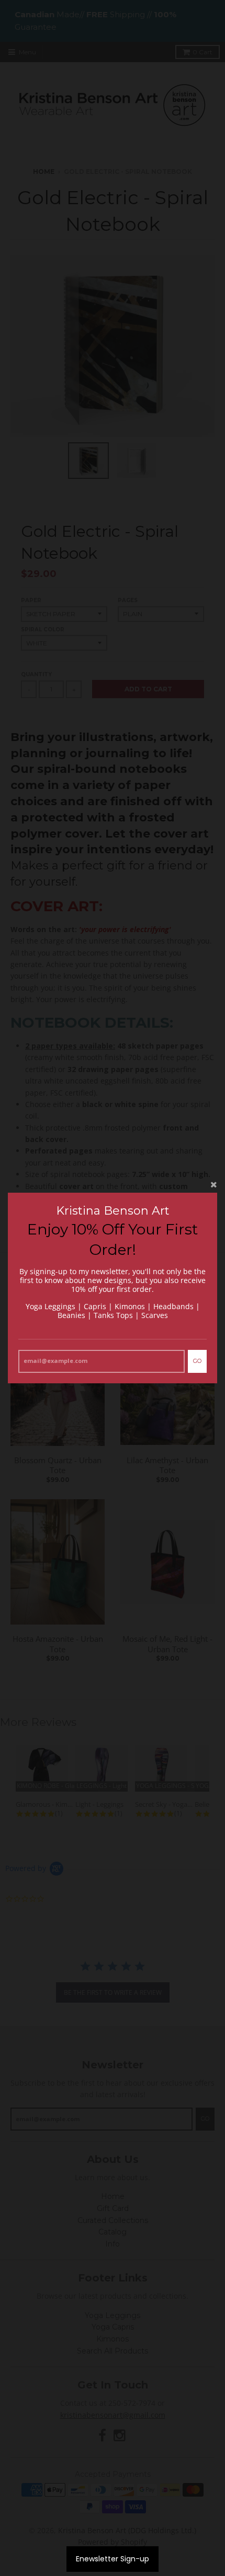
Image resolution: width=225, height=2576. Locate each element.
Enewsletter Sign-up (113, 2559)
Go (197, 1361)
